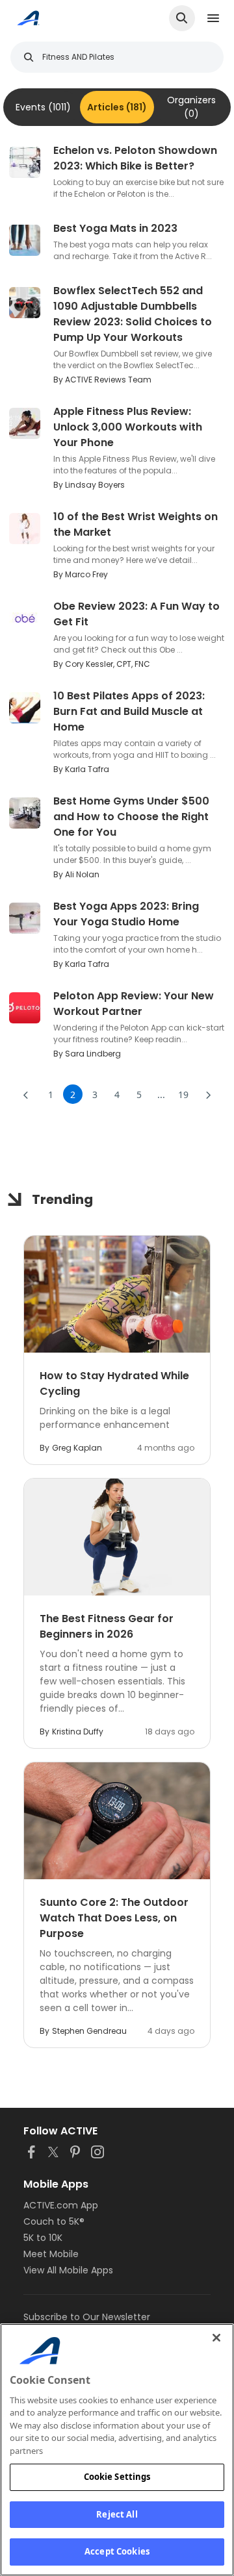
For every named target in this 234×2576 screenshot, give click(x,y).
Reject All (117, 2514)
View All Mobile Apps (68, 2270)
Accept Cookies (117, 2551)
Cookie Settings (117, 2477)
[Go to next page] (208, 1094)
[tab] (43, 107)
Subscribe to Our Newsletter (87, 2317)
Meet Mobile (51, 2254)
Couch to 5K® (54, 2221)
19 (183, 1094)
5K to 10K (43, 2238)
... (161, 1094)
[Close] (216, 2338)
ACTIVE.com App (61, 2205)
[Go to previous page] (26, 1094)
